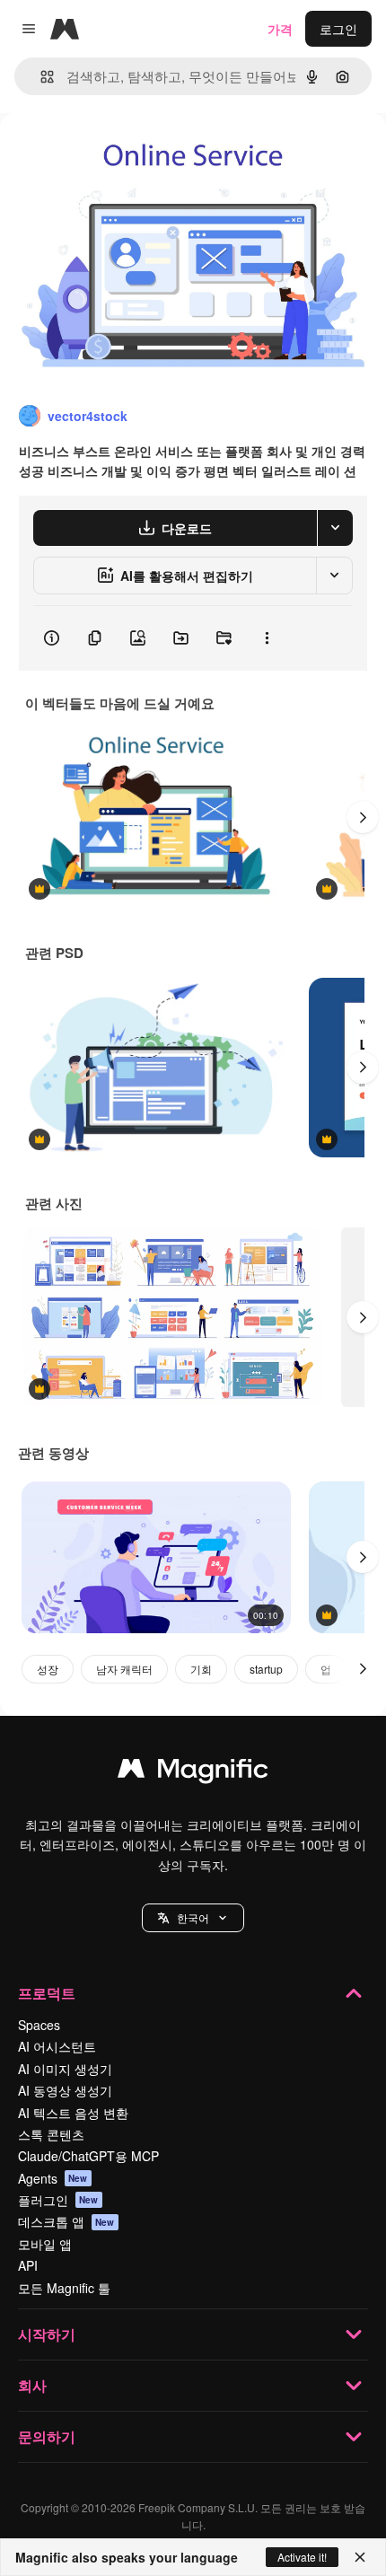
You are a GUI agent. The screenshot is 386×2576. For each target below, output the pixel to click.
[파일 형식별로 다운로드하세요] (335, 528)
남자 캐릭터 (124, 1669)
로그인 (338, 29)
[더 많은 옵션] (267, 638)
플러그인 (58, 2200)
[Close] (360, 2557)
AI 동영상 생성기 (65, 2090)
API (28, 2265)
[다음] (363, 817)
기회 (201, 1669)
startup (266, 1669)
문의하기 (47, 2436)
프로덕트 (47, 1993)
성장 (48, 1669)
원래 (103, 154)
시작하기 (47, 2334)
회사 (32, 2385)
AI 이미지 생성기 (65, 2069)
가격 (280, 29)
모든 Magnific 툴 (64, 2288)
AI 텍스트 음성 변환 (73, 2113)
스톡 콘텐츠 (51, 2134)
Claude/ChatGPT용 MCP (88, 2156)
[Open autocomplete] (40, 77)
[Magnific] (193, 1772)
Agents (53, 2178)
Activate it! (302, 2557)
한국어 (193, 1917)
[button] (193, 1918)
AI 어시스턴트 (57, 2046)
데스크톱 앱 (66, 2221)
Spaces (39, 2025)
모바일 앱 (45, 2244)
